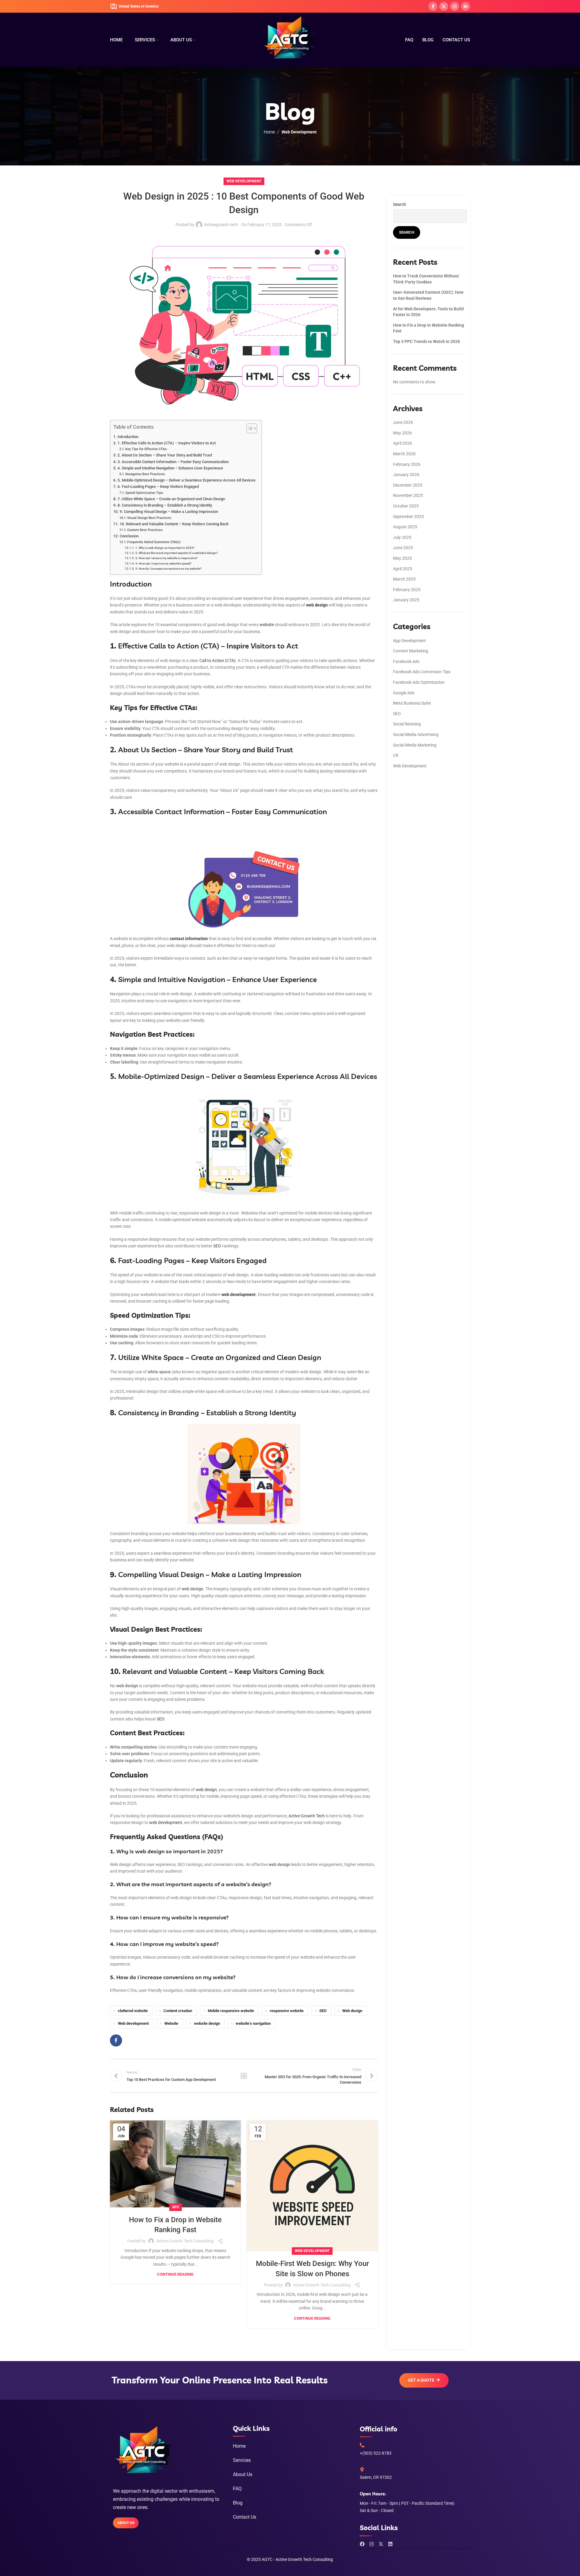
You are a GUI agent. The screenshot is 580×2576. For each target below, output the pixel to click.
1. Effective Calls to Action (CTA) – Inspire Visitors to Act (167, 443)
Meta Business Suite (412, 703)
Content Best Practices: (145, 530)
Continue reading (175, 2274)
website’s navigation (253, 2023)
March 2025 (404, 579)
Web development (133, 2023)
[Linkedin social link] (466, 6)
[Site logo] (290, 40)
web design (206, 1790)
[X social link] (444, 6)
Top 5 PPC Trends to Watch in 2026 (427, 341)
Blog (238, 2503)
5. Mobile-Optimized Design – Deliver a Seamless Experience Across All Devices (187, 480)
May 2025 (402, 558)
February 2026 (407, 464)
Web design (352, 2011)
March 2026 (404, 454)
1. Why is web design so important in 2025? (165, 548)
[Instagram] (372, 2544)
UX (396, 755)
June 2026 (403, 422)
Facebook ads (406, 661)
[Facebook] (362, 2544)
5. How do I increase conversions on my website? (168, 569)
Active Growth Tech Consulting (185, 2241)
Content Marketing (411, 651)
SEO (217, 1246)
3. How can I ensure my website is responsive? (166, 558)
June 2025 (403, 548)
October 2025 (406, 506)
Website (171, 2023)
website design (207, 2023)
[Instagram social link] (455, 6)
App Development (409, 641)
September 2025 (408, 517)
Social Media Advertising (416, 734)
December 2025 (408, 485)
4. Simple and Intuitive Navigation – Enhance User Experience (170, 468)
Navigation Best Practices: (145, 474)
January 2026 (406, 475)
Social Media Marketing (415, 745)
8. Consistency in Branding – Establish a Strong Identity (165, 505)
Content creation (178, 2011)
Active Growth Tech (307, 1816)
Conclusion (129, 536)
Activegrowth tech (221, 225)
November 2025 (408, 495)
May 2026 (402, 433)
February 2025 (407, 590)
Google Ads (404, 693)
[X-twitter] (381, 2544)
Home (269, 132)
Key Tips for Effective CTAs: (146, 449)
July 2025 (402, 537)
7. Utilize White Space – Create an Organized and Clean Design (171, 499)
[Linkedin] (390, 2544)
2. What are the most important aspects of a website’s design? (177, 553)
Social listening (407, 724)
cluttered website (133, 2011)
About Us (243, 2474)
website (267, 625)
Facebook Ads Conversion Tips (422, 672)
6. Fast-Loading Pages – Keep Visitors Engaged (158, 486)
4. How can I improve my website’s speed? (163, 563)
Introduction (128, 437)
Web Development (299, 132)
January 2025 (406, 600)
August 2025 (405, 527)
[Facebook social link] (433, 6)
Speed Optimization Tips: (145, 493)
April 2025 (403, 569)
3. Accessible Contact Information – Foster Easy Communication (173, 462)
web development (166, 1822)
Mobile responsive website (231, 2011)
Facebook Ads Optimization (419, 682)
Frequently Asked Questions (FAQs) (154, 542)
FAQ (237, 2489)
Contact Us (245, 2517)
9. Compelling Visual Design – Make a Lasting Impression (169, 512)
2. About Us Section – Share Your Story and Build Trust (165, 455)
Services (242, 2460)
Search (400, 204)
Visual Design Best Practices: (150, 518)
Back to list (244, 2076)
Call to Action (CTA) (217, 661)
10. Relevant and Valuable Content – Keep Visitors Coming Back (174, 524)
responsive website (287, 2011)
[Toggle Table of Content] (249, 428)
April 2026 (403, 443)
